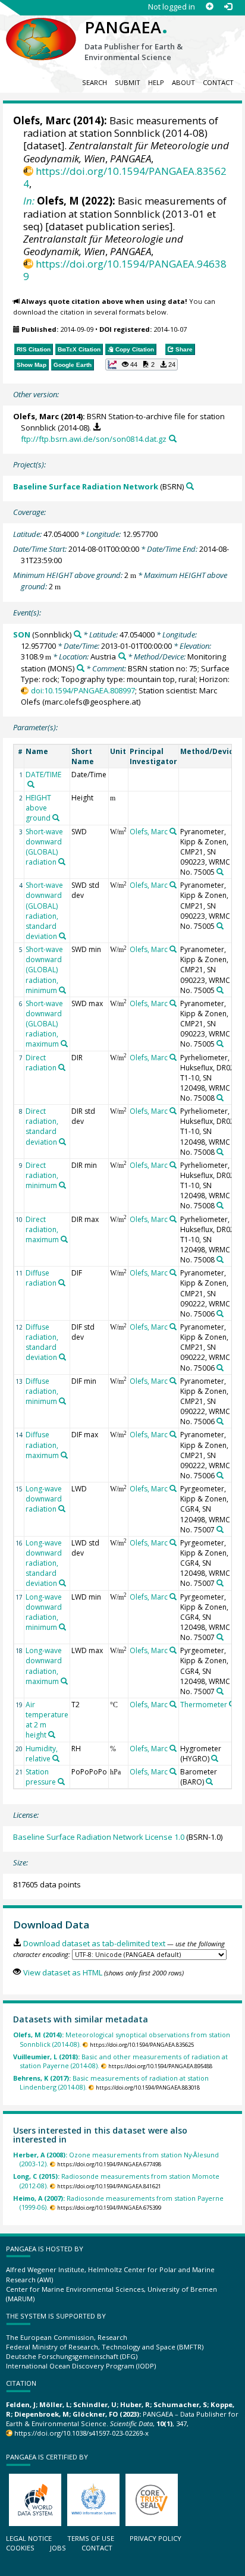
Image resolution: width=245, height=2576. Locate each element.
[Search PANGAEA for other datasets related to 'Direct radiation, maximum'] (64, 1239)
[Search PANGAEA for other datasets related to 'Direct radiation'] (62, 1067)
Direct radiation (41, 1063)
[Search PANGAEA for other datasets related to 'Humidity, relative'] (56, 1758)
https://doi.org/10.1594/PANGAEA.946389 (125, 270)
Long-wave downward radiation (44, 1499)
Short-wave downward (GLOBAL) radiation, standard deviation (44, 911)
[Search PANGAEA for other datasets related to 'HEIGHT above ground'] (56, 818)
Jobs (58, 2548)
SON (22, 634)
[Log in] (228, 7)
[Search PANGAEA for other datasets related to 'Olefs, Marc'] (173, 831)
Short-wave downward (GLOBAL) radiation (44, 847)
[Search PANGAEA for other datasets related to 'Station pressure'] (61, 1782)
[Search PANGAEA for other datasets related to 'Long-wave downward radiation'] (62, 1509)
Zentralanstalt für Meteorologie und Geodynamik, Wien (103, 245)
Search (95, 82)
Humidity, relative (42, 1754)
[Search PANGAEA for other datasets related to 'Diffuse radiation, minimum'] (62, 1401)
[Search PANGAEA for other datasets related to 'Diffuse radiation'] (62, 1283)
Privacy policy (156, 2538)
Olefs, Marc (42, 120)
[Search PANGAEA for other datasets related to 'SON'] (78, 634)
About (183, 82)
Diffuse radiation (41, 1278)
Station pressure (41, 1777)
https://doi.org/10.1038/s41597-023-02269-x (81, 2433)
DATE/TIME (43, 775)
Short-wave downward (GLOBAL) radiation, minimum (44, 970)
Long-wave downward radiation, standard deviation (44, 1563)
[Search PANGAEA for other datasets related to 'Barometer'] (209, 1782)
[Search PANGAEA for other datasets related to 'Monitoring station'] (81, 668)
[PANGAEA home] (41, 29)
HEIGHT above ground (38, 808)
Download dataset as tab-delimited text (94, 1943)
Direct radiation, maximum (42, 1229)
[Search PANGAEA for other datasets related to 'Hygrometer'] (215, 1758)
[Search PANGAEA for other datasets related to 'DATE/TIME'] (31, 784)
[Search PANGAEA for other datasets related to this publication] (173, 439)
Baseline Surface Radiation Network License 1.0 (99, 1837)
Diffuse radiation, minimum (42, 1391)
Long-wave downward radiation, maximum (44, 1666)
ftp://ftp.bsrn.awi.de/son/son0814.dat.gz (94, 439)
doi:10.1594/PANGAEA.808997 (83, 690)
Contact (218, 82)
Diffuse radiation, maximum (42, 1445)
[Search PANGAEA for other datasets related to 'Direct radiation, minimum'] (62, 1185)
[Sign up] (210, 7)
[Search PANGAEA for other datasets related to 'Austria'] (122, 656)
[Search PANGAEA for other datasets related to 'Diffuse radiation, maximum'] (64, 1455)
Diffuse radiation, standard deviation (42, 1342)
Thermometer (204, 1705)
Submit (128, 82)
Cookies (20, 2548)
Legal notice (29, 2538)
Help (156, 82)
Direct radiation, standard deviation (42, 1126)
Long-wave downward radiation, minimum (44, 1612)
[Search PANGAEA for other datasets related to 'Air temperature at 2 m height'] (52, 1735)
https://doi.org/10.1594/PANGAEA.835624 (125, 177)
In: (29, 201)
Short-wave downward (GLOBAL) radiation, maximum (44, 1024)
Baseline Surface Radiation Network (86, 486)
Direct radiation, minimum (42, 1175)
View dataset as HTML (62, 1972)
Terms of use (91, 2538)
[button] (142, 365)
